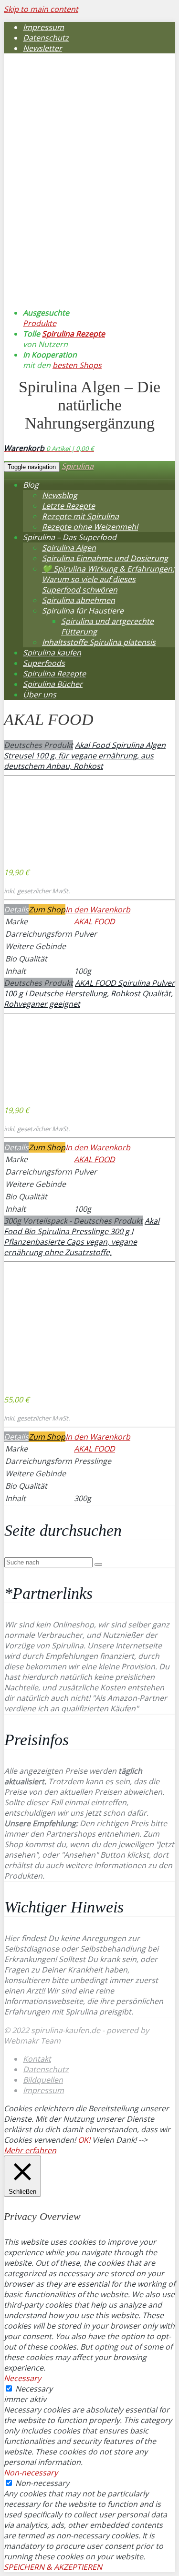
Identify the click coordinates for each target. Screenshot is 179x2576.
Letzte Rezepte (68, 506)
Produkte (40, 323)
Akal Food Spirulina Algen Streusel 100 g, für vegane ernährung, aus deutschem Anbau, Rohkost (85, 756)
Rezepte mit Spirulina (80, 516)
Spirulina (78, 466)
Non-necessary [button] (31, 2473)
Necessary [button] (22, 2378)
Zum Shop (47, 910)
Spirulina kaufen (52, 653)
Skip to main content (41, 9)
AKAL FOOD (95, 921)
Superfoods (44, 663)
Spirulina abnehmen (79, 600)
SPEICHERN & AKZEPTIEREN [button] (53, 2567)
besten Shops (77, 365)
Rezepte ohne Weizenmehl (90, 527)
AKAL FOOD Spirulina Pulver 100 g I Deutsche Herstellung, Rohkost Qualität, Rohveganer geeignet (89, 993)
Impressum (43, 27)
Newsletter (42, 48)
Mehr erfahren (30, 2150)
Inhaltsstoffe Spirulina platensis (99, 642)
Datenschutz (46, 38)
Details (16, 910)
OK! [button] (84, 2140)
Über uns (40, 695)
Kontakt (37, 2059)
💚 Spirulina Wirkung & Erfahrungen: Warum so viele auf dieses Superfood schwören (108, 579)
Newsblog (60, 495)
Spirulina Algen (69, 548)
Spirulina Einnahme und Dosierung (105, 558)
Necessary (34, 2389)
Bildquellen (43, 2080)
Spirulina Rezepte (74, 334)
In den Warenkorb (98, 910)
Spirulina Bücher (53, 684)
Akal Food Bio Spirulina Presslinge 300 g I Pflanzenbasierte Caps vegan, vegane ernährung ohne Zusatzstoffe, (82, 1237)
